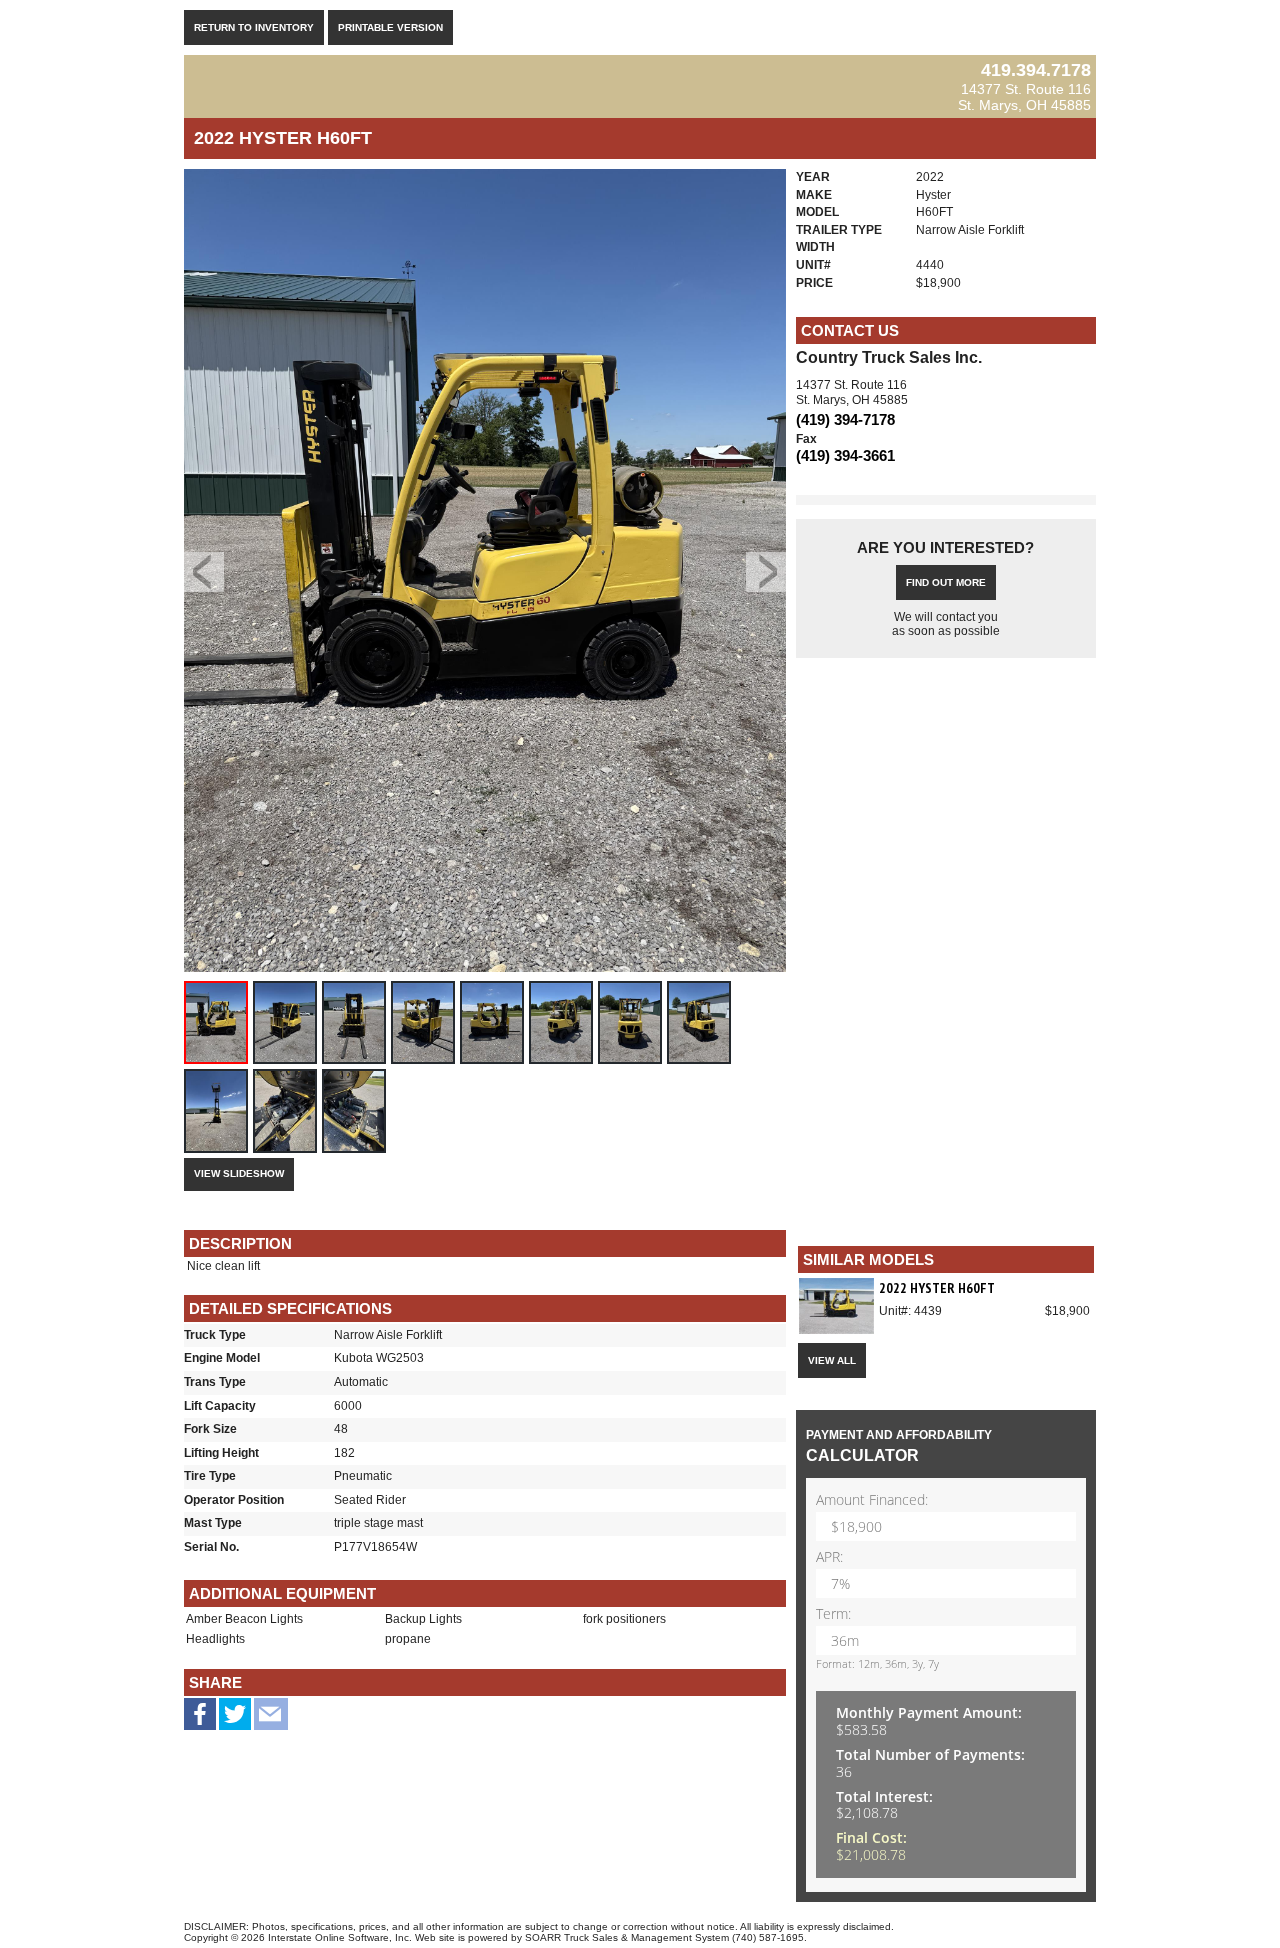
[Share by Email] (271, 1721)
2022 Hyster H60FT (937, 1288)
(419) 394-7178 (845, 419)
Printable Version (390, 27)
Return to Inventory (254, 27)
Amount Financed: (872, 1500)
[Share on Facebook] (200, 1717)
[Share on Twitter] (235, 1721)
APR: (829, 1557)
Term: (833, 1614)
